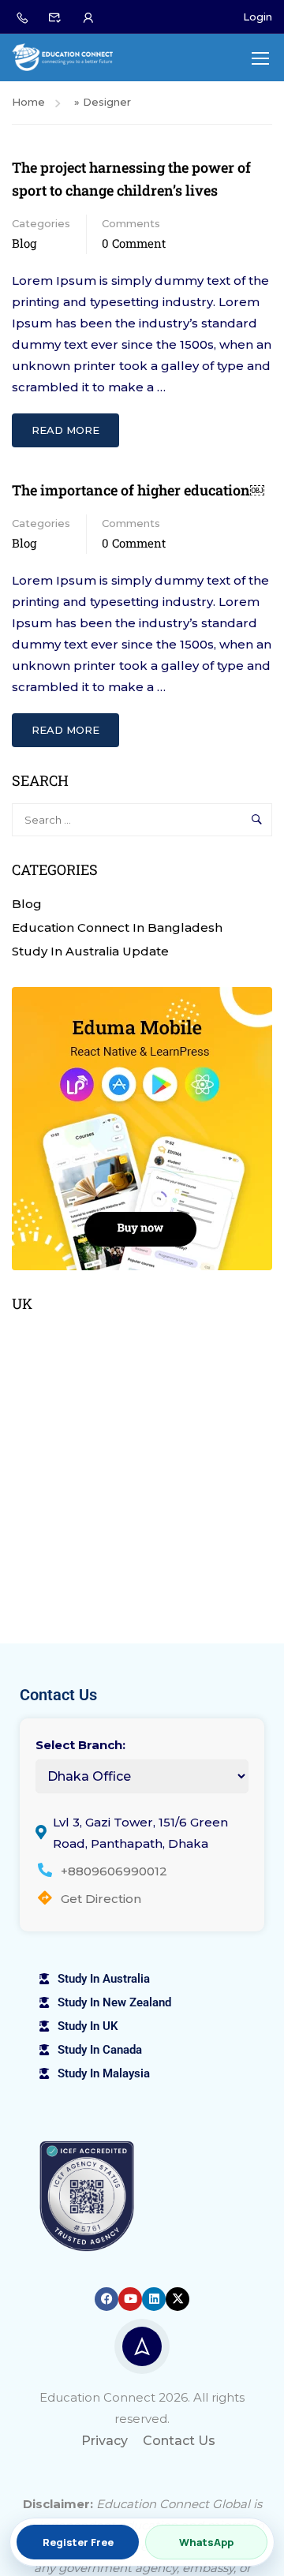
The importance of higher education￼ (138, 490)
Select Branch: (80, 1745)
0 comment (134, 243)
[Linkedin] (154, 2299)
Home (28, 102)
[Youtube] (130, 2299)
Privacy (105, 2441)
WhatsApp (206, 2542)
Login (258, 17)
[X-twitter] (177, 2299)
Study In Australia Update (90, 951)
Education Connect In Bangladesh (117, 927)
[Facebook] (106, 2299)
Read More (68, 425)
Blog (24, 243)
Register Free (78, 2542)
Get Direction (101, 1899)
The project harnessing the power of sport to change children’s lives (131, 179)
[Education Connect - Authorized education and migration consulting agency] (62, 57)
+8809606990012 (114, 1871)
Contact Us (179, 2441)
